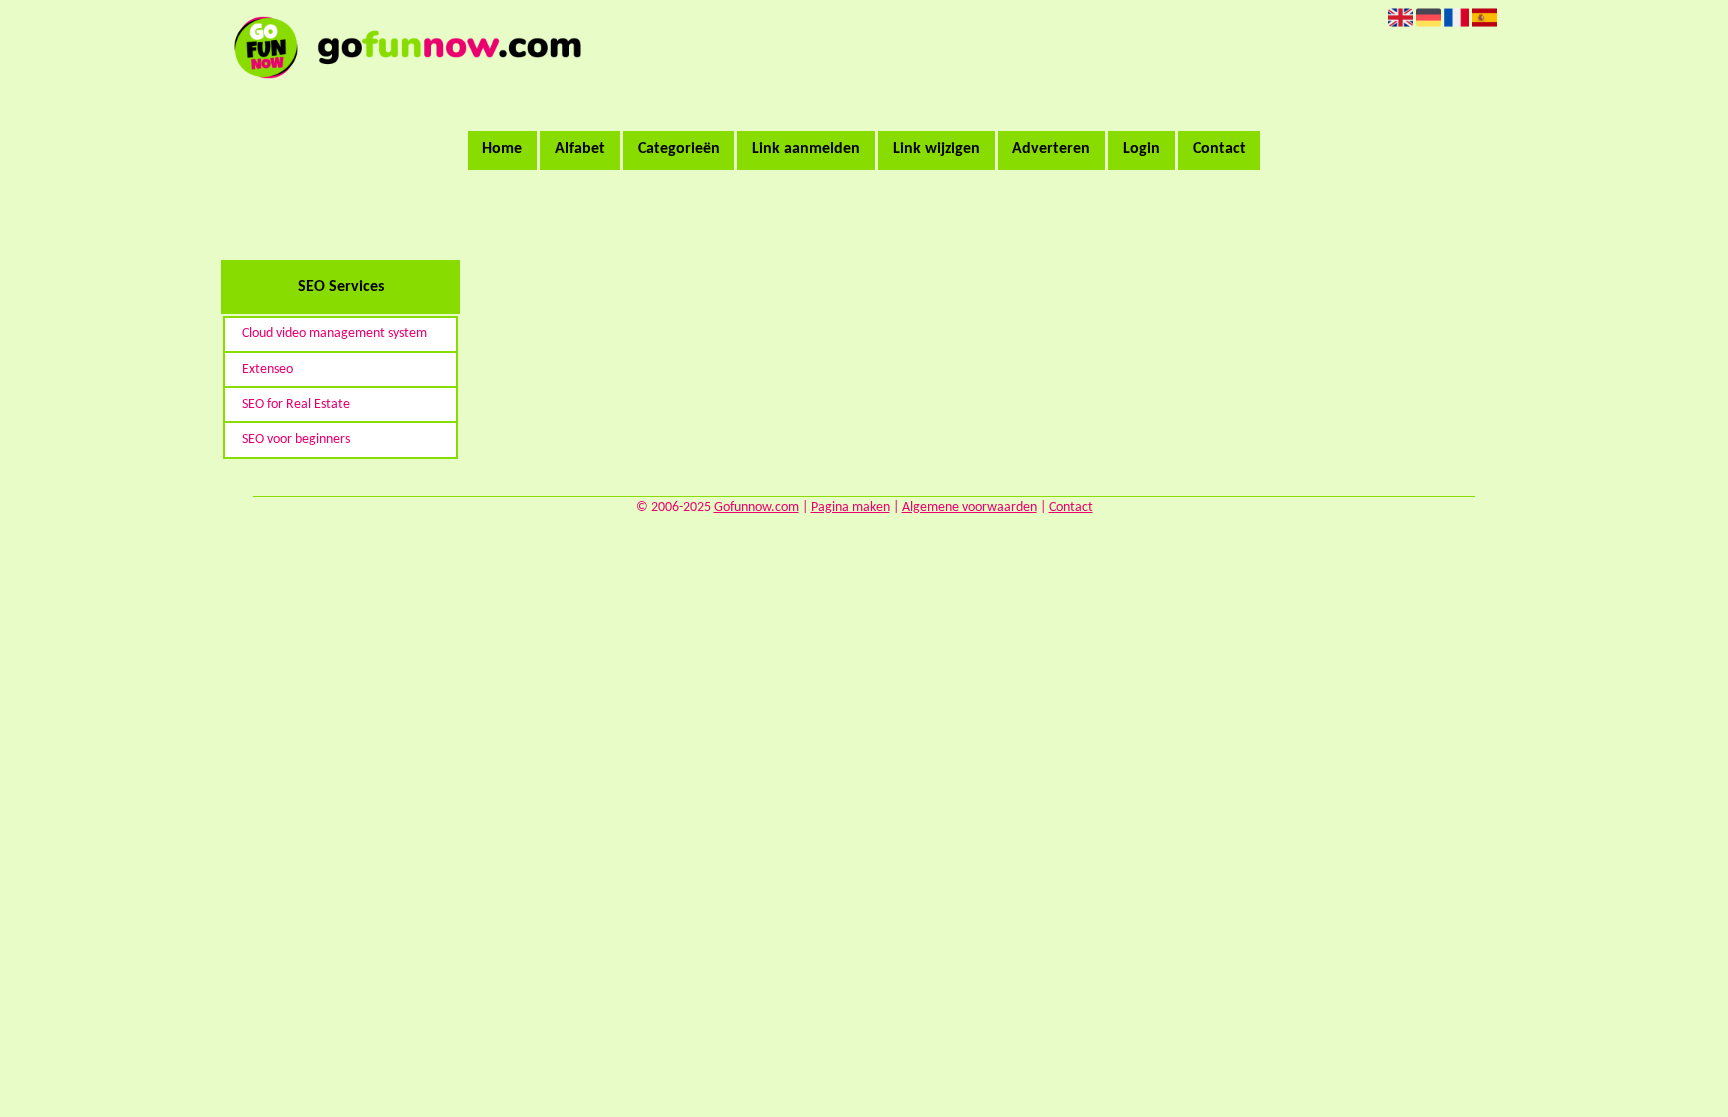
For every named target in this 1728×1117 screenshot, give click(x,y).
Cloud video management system (334, 333)
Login (1141, 149)
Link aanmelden (806, 149)
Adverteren (1051, 149)
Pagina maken (850, 507)
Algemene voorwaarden (969, 507)
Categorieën (679, 149)
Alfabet (580, 149)
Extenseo (267, 369)
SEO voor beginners (296, 439)
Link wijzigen (936, 149)
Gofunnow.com (756, 507)
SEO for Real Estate (296, 404)
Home (502, 149)
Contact (1219, 149)
